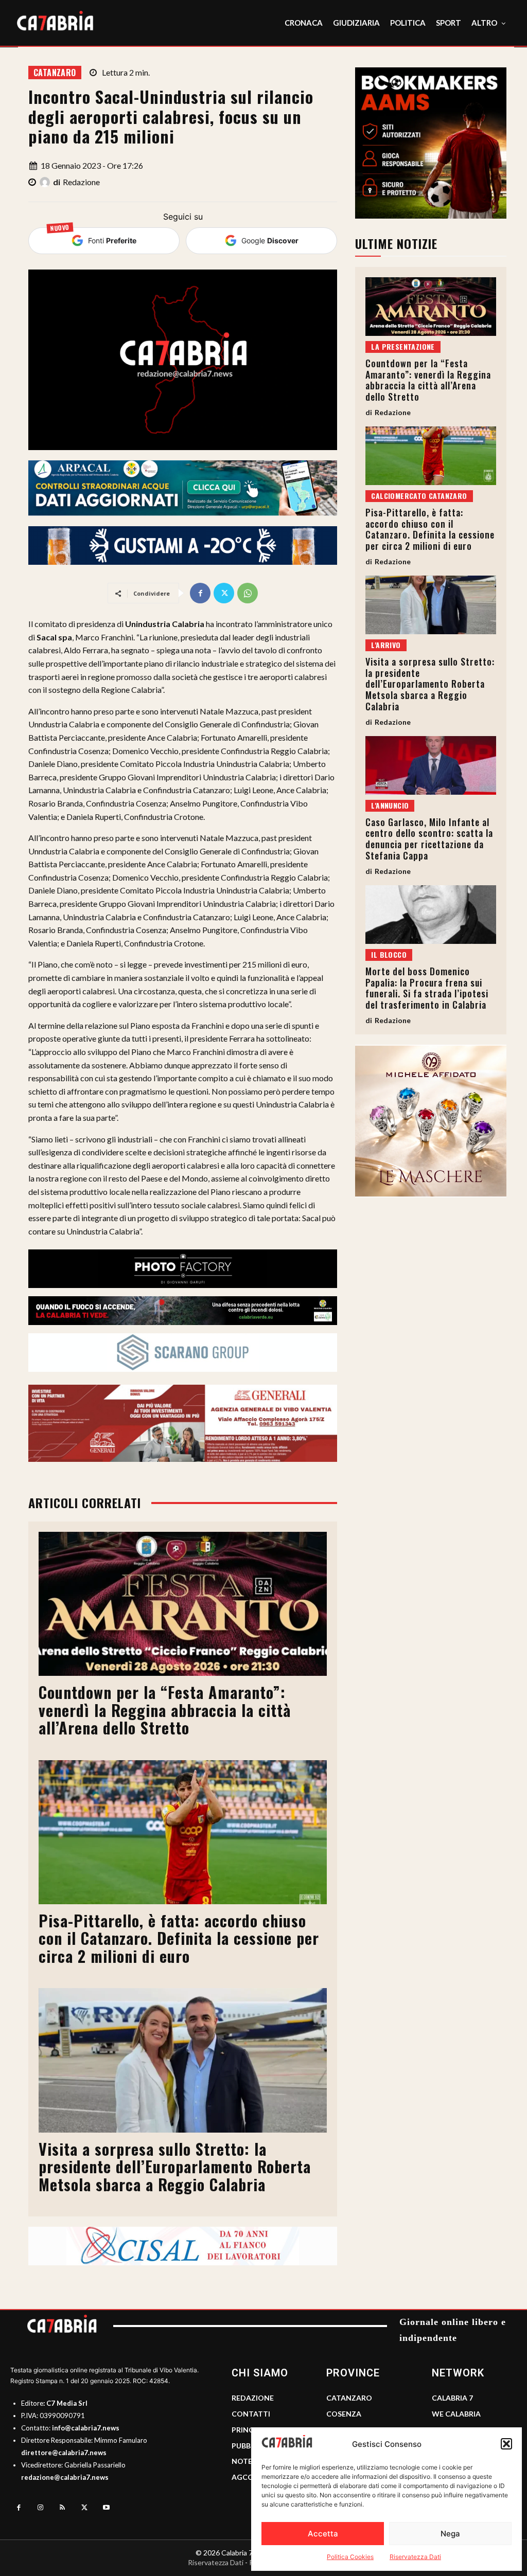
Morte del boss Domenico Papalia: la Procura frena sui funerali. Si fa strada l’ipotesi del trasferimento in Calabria (427, 988)
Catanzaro (55, 73)
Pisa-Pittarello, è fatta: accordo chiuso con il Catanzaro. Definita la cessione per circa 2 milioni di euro (179, 1938)
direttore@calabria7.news (64, 2453)
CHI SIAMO (260, 2373)
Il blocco (389, 954)
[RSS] (63, 2508)
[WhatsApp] (248, 593)
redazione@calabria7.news (65, 2477)
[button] (506, 2444)
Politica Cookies (350, 2557)
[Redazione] (46, 182)
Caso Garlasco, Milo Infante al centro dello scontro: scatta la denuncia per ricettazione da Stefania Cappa (429, 839)
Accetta (323, 2534)
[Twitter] (224, 593)
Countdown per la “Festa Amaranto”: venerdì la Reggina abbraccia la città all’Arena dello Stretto (165, 1710)
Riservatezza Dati (415, 2557)
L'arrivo (386, 645)
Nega (450, 2534)
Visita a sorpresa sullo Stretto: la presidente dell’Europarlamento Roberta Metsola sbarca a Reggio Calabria (175, 2167)
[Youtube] (106, 2508)
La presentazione (403, 346)
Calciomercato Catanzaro (419, 496)
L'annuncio (390, 805)
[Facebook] (200, 593)
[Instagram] (41, 2508)
